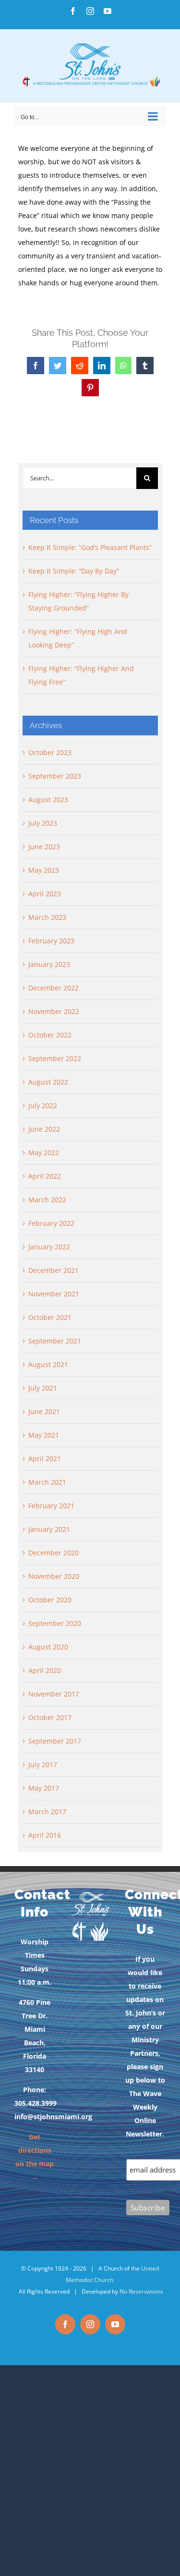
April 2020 (45, 1670)
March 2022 (47, 1200)
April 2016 (45, 1835)
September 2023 (55, 776)
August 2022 (48, 1082)
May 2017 (44, 1788)
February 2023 (51, 941)
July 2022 (43, 1105)
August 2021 (48, 1364)
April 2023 (45, 894)
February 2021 (51, 1506)
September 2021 (55, 1341)
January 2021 (49, 1529)
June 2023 (44, 847)
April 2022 (45, 1176)
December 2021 (54, 1270)
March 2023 (47, 917)
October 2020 (50, 1600)
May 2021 (44, 1435)
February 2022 (51, 1223)
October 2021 (50, 1317)
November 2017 (54, 1694)
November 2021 (54, 1294)
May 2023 (44, 870)
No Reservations (141, 2291)
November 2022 (54, 1011)
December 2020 (54, 1553)
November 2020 (54, 1576)
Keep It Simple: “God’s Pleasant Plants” (90, 547)
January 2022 (49, 1247)
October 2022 (50, 1035)
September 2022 (55, 1058)
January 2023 (49, 964)
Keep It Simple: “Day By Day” (74, 571)
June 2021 (44, 1411)
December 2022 (54, 988)
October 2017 (50, 1717)
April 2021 (45, 1459)
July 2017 (43, 1764)
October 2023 (50, 752)
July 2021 (43, 1388)
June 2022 (44, 1129)
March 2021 (47, 1482)
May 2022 (44, 1153)
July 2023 (43, 823)
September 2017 (55, 1741)
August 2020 (48, 1647)
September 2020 (55, 1623)
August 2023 (48, 800)
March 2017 (47, 1812)
